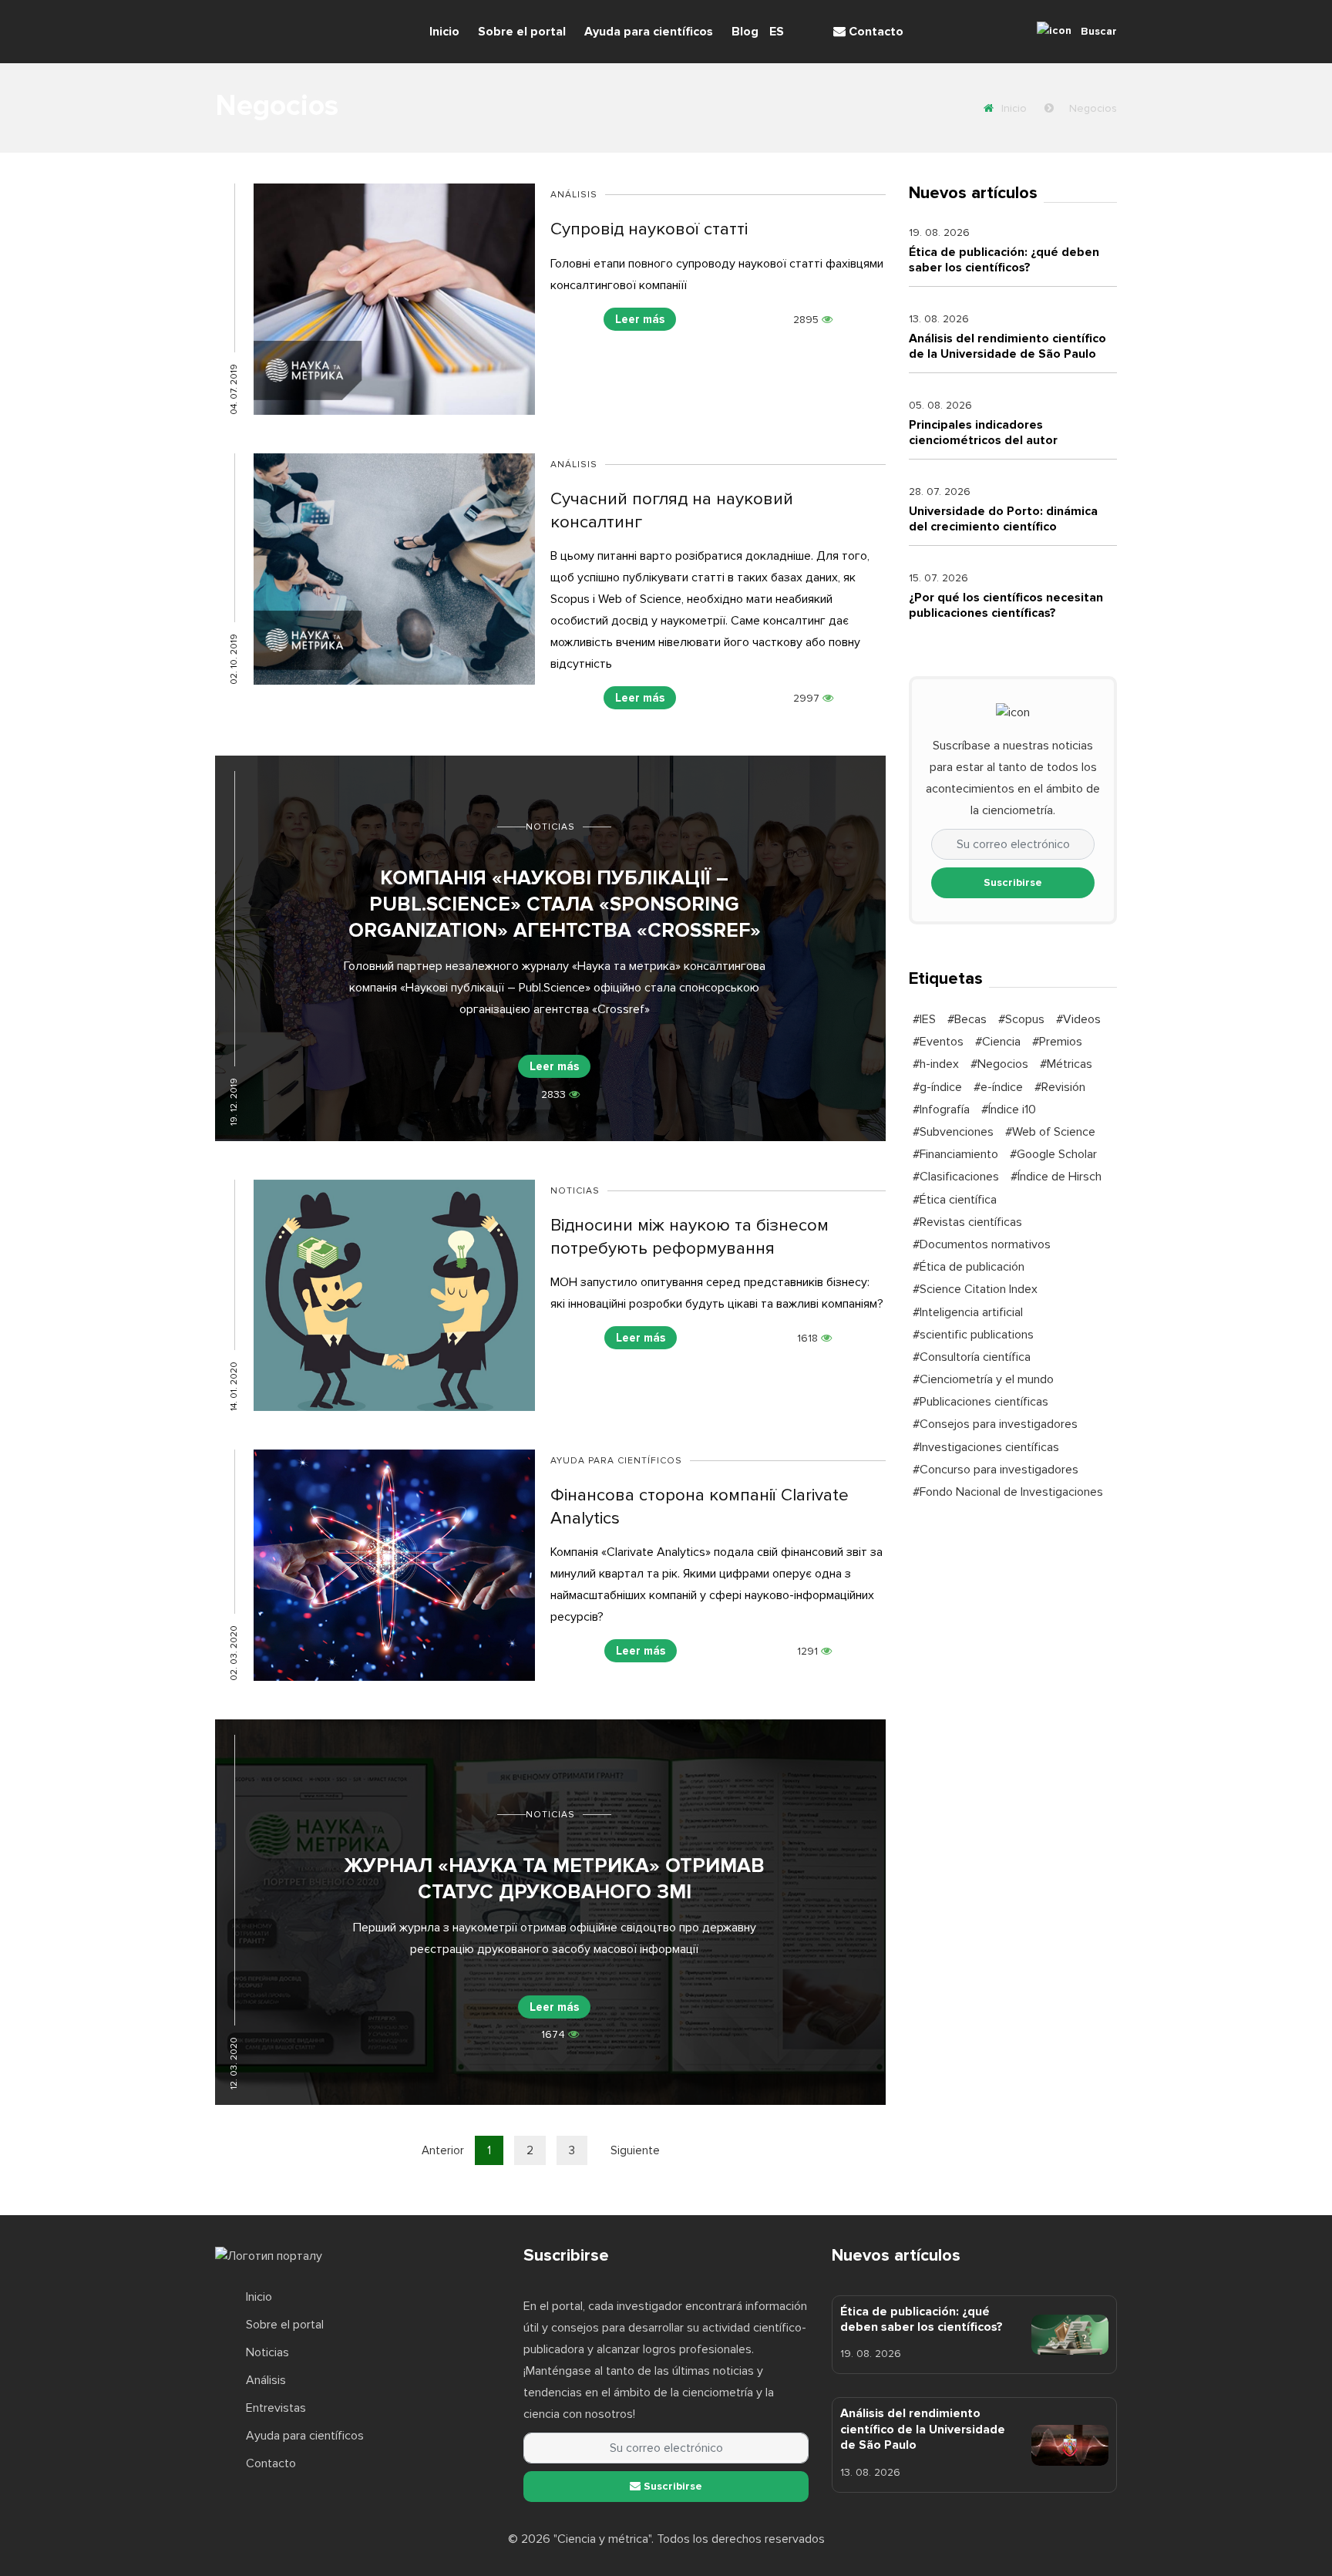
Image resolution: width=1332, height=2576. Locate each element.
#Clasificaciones (956, 1177)
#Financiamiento (955, 1154)
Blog (745, 32)
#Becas (967, 1019)
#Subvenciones (953, 1132)
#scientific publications (973, 1335)
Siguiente (635, 2150)
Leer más (640, 319)
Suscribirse (1013, 882)
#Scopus (1021, 1019)
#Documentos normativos (982, 1244)
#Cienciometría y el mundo (983, 1379)
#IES (924, 1019)
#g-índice (937, 1087)
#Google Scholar (1053, 1154)
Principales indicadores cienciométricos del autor (983, 433)
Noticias (550, 827)
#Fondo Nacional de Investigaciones (1008, 1492)
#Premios (1057, 1042)
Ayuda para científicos (649, 32)
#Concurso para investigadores (996, 1470)
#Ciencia (998, 1042)
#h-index (936, 1064)
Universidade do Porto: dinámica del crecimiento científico (1003, 519)
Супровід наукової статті (649, 229)
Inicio (444, 32)
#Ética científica (955, 1200)
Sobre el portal (522, 32)
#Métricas (1066, 1064)
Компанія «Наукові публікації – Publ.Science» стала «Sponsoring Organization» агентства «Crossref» (555, 904)
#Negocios (999, 1064)
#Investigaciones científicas (986, 1447)
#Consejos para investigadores (995, 1424)
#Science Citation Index (975, 1289)
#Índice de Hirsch (1056, 1177)
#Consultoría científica (972, 1357)
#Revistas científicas (967, 1222)
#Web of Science (1050, 1132)
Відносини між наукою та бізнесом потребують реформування (690, 1236)
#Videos (1078, 1019)
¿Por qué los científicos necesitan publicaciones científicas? (1006, 605)
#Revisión (1060, 1087)
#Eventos (938, 1042)
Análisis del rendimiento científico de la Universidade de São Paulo (1007, 346)
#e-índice (998, 1087)
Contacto (875, 32)
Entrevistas (276, 2408)
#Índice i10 (1009, 1110)
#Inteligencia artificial (968, 1312)
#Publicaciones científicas (980, 1402)
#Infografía (941, 1110)
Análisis (574, 195)
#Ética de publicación (969, 1267)
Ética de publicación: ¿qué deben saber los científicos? (1004, 260)
